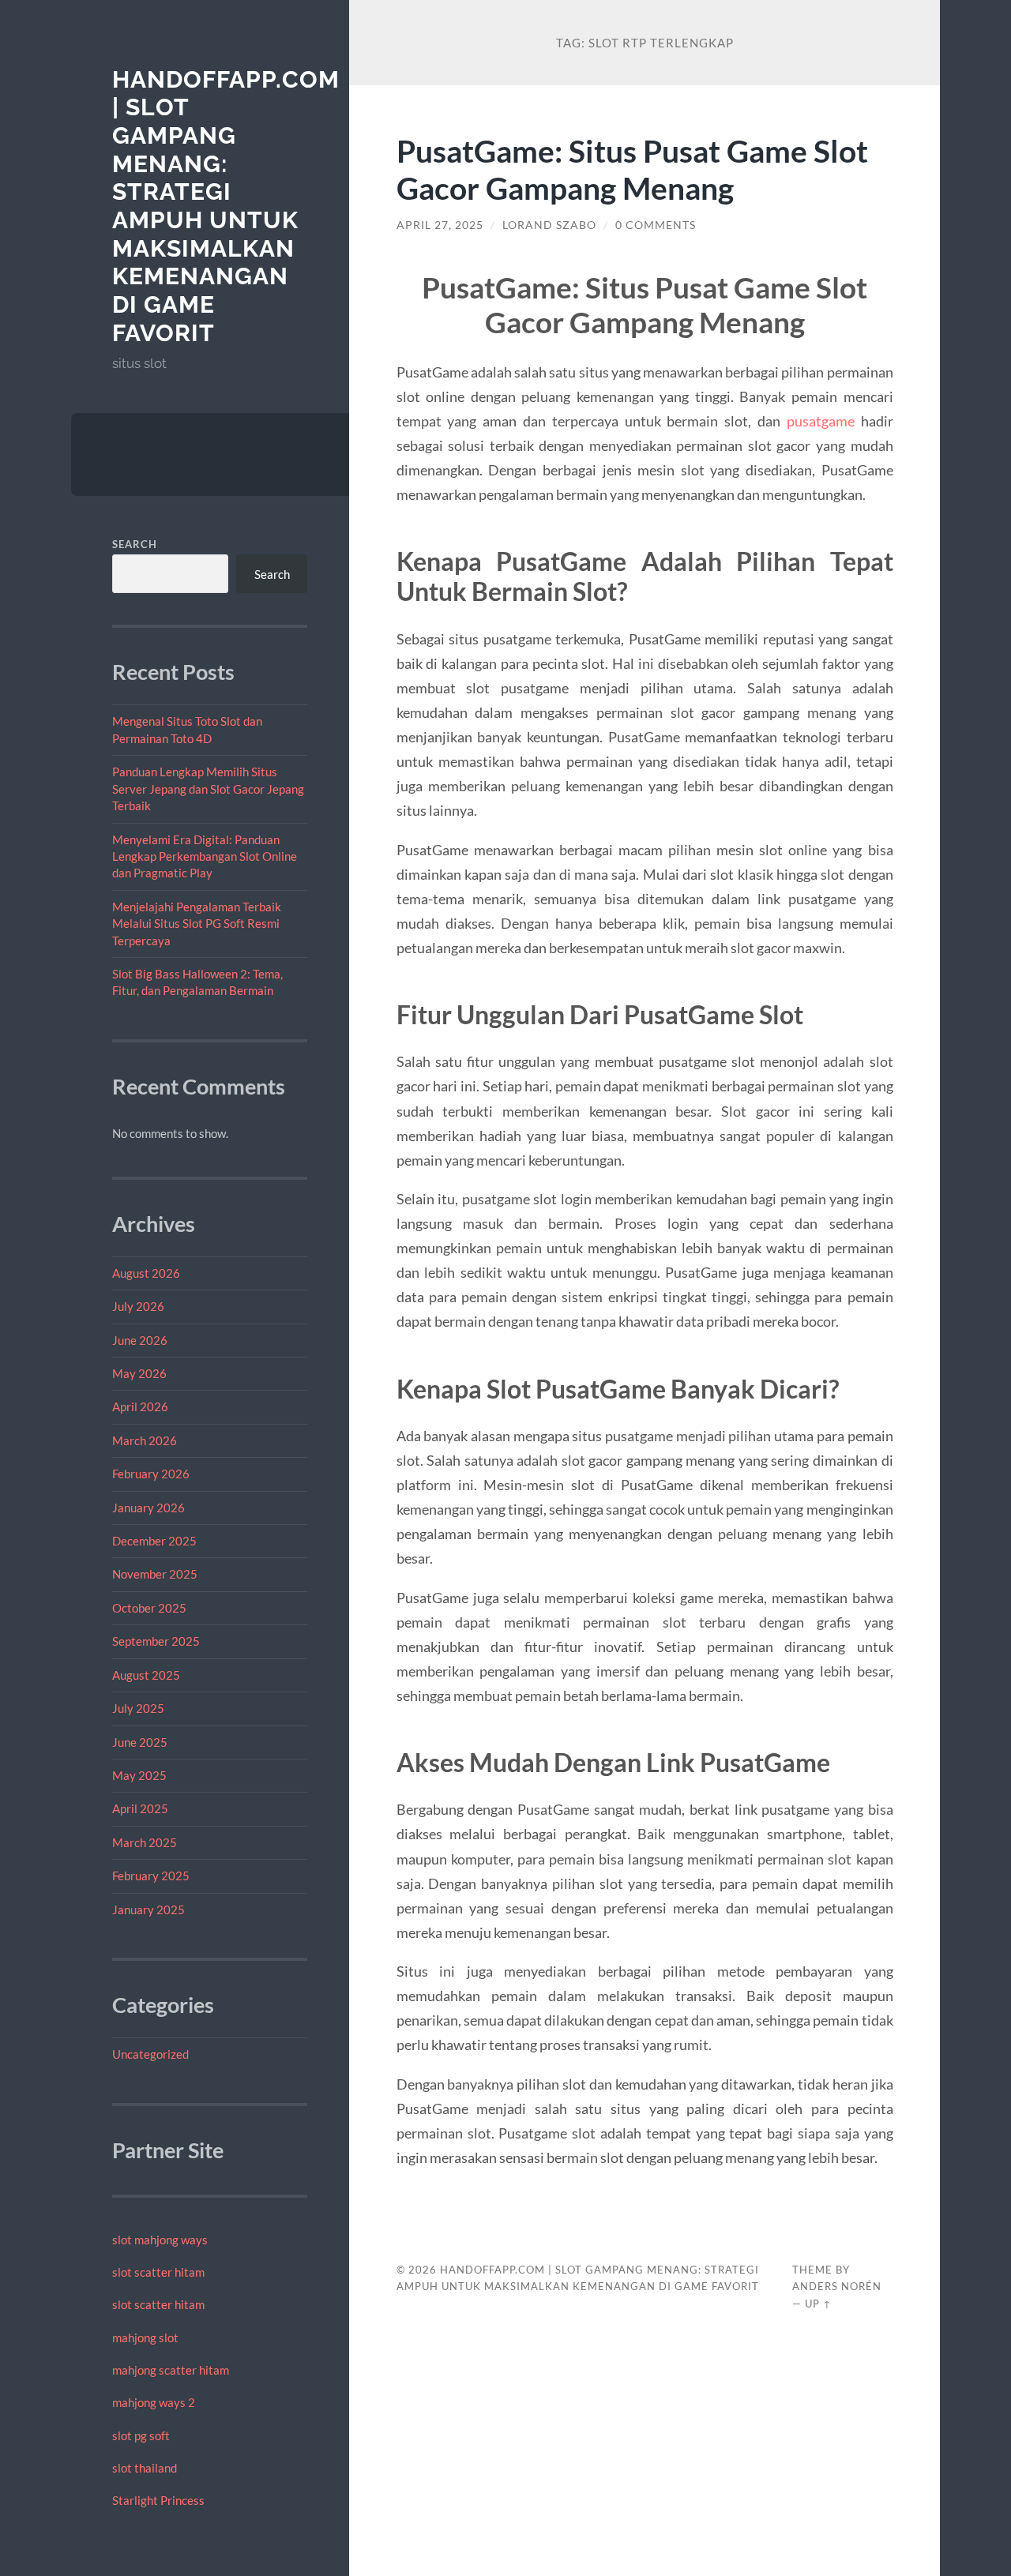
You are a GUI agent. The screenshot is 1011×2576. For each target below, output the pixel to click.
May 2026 (139, 1373)
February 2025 (151, 1876)
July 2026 (138, 1306)
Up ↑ (818, 2304)
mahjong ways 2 (154, 2402)
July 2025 (138, 1708)
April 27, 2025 (440, 225)
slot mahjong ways (160, 2240)
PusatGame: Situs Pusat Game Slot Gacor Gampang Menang (632, 169)
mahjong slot (145, 2338)
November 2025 (155, 1574)
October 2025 (149, 1608)
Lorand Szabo (549, 225)
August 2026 (146, 1273)
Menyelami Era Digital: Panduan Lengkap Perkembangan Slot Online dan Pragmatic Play (205, 856)
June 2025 (140, 1742)
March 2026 (145, 1440)
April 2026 (140, 1406)
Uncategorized (150, 2054)
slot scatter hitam (158, 2272)
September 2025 (156, 1641)
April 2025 (140, 1808)
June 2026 (140, 1340)
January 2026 (148, 1508)
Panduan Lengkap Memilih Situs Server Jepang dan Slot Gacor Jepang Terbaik (208, 789)
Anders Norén (837, 2286)
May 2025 (139, 1775)
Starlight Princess (158, 2500)
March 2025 (145, 1842)
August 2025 (146, 1675)
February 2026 (151, 1474)
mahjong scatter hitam (171, 2370)
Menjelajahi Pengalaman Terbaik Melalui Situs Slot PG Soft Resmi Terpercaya (197, 924)
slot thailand (145, 2468)
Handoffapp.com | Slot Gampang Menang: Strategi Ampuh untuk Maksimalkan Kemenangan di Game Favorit (226, 206)
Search (135, 544)
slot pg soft (141, 2435)
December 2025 (154, 1541)
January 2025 (148, 1909)
